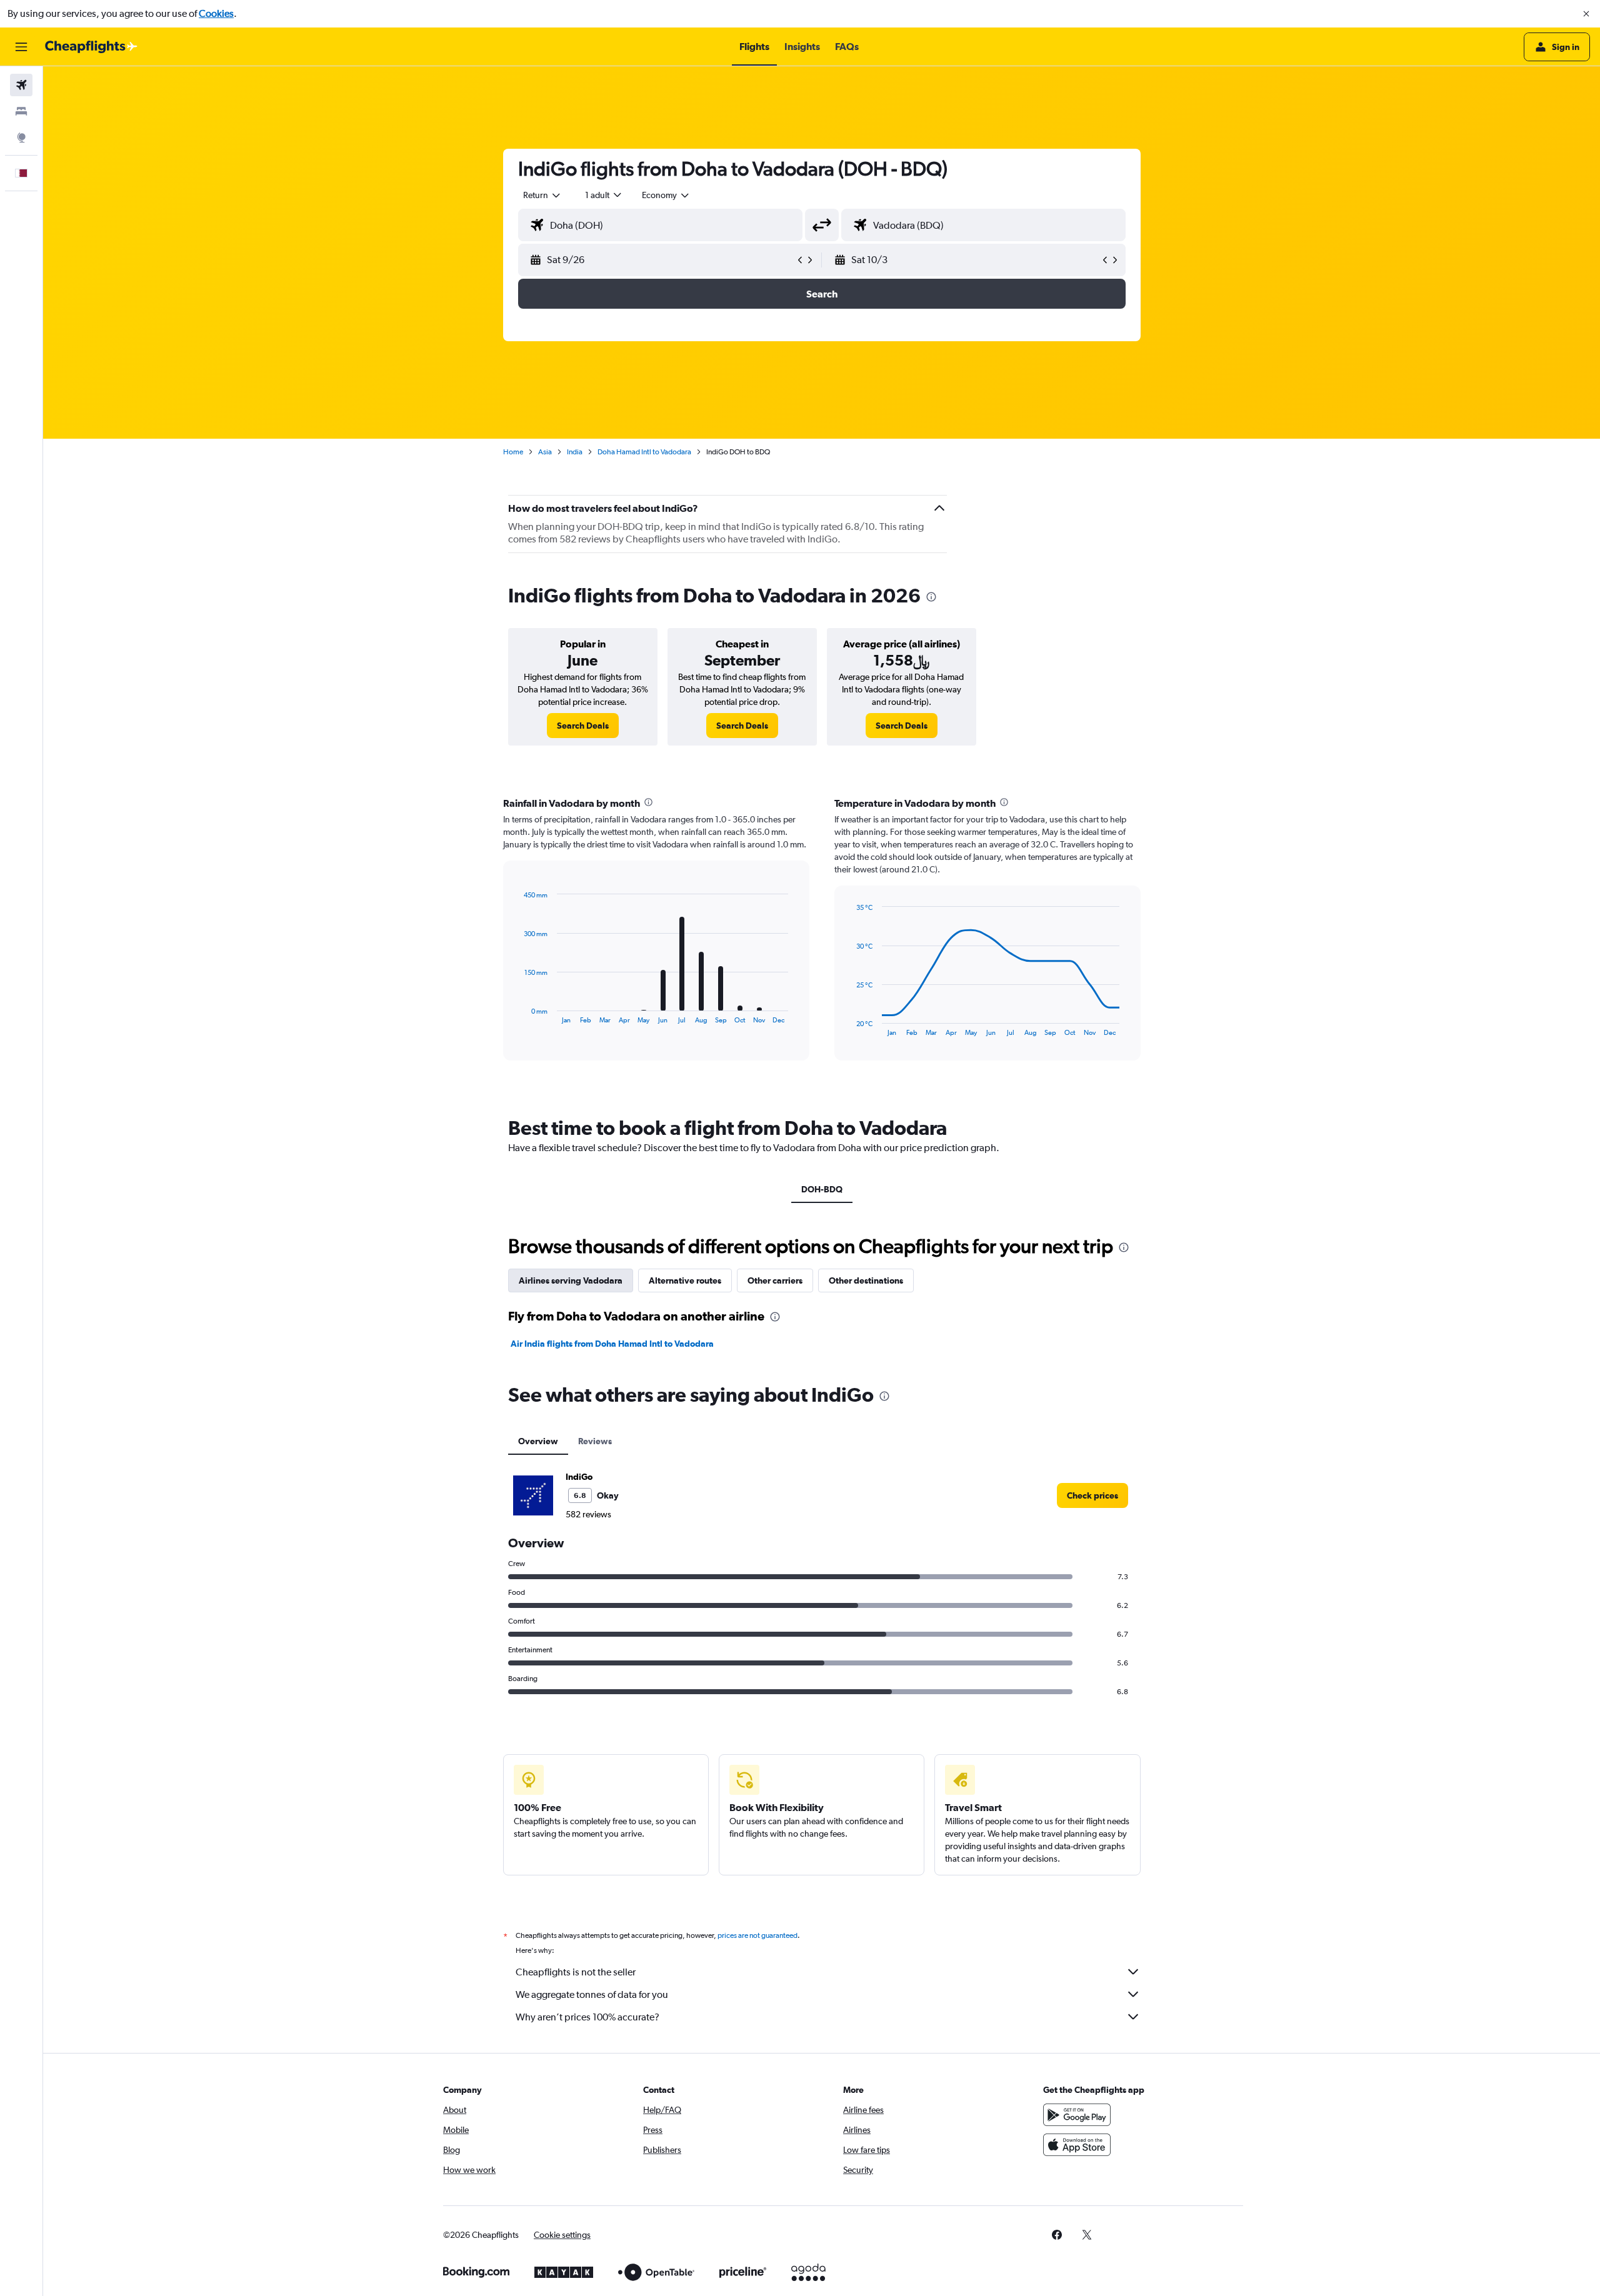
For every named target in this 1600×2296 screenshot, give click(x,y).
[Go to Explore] (21, 137)
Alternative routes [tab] (685, 1280)
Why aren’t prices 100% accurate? (587, 2017)
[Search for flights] (21, 85)
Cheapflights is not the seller (576, 1972)
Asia (545, 452)
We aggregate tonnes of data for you (592, 1994)
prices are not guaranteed (757, 1935)
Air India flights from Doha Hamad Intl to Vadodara (612, 1344)
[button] (1586, 14)
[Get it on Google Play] (1077, 2115)
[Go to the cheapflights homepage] (91, 47)
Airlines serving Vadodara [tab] (571, 1280)
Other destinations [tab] (866, 1280)
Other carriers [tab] (775, 1280)
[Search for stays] (21, 111)
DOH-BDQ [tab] (822, 1189)
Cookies (216, 13)
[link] (583, 726)
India (575, 452)
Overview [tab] (538, 1441)
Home (513, 452)
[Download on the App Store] (1077, 2145)
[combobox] (542, 195)
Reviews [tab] (595, 1441)
